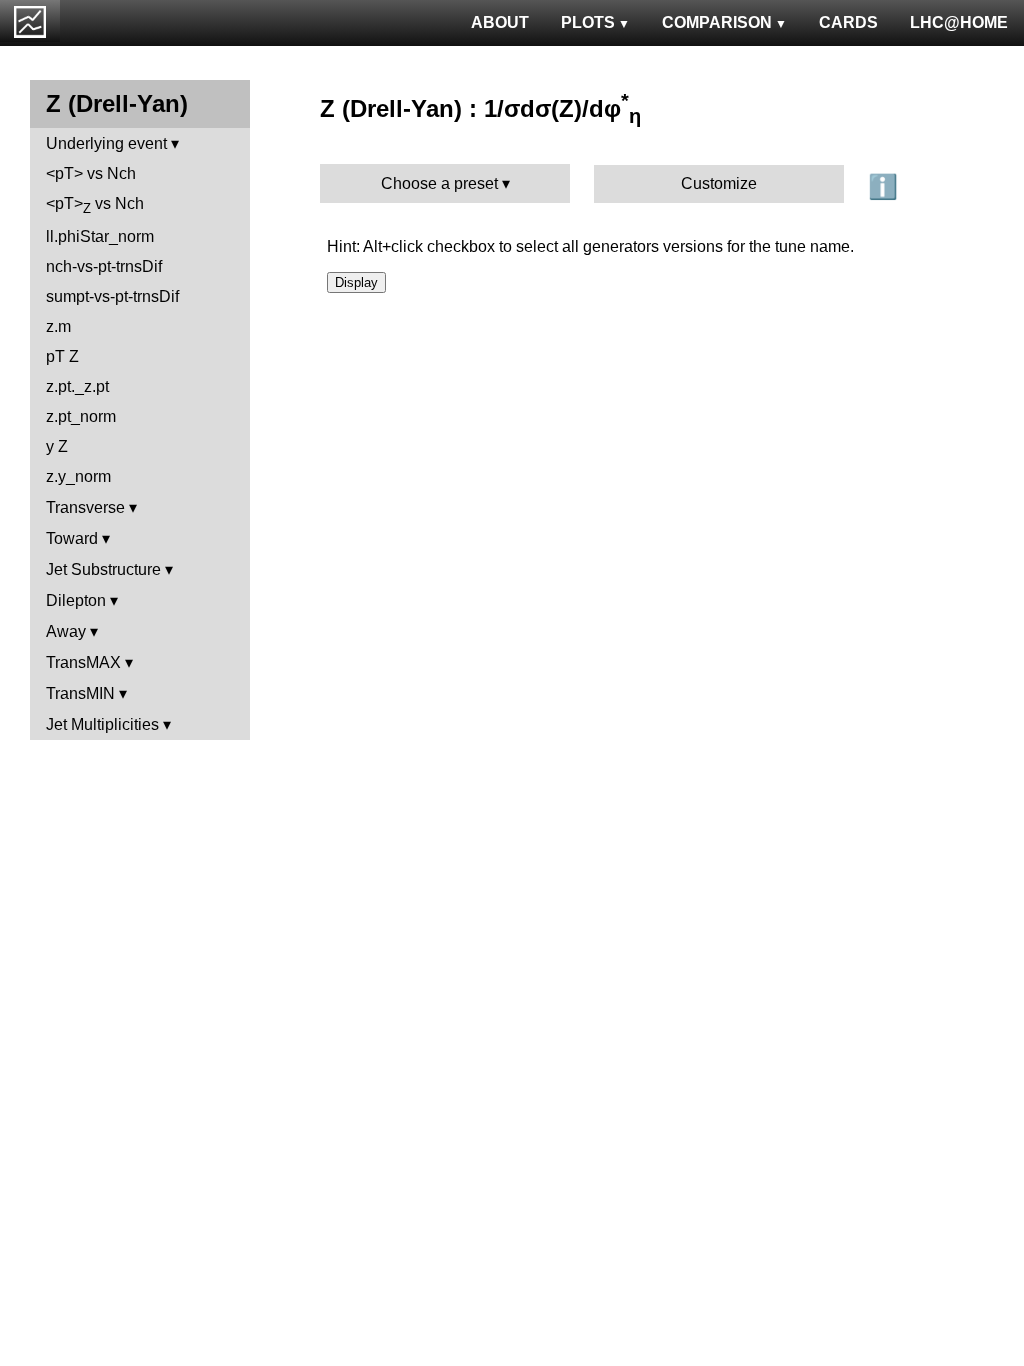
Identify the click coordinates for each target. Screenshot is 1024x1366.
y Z (57, 446)
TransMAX (83, 662)
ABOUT (500, 22)
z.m (58, 326)
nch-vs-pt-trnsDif (104, 266)
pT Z (62, 356)
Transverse (85, 507)
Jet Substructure (103, 569)
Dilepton (76, 600)
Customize (719, 183)
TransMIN (80, 693)
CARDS (848, 22)
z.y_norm (78, 476)
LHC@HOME (959, 22)
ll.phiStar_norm (100, 236)
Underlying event (106, 143)
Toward (72, 538)
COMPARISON (717, 22)
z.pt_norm (81, 416)
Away (66, 631)
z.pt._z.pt (77, 386)
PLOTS (588, 22)
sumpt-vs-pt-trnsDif (112, 296)
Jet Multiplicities (102, 724)
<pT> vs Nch (91, 173)
